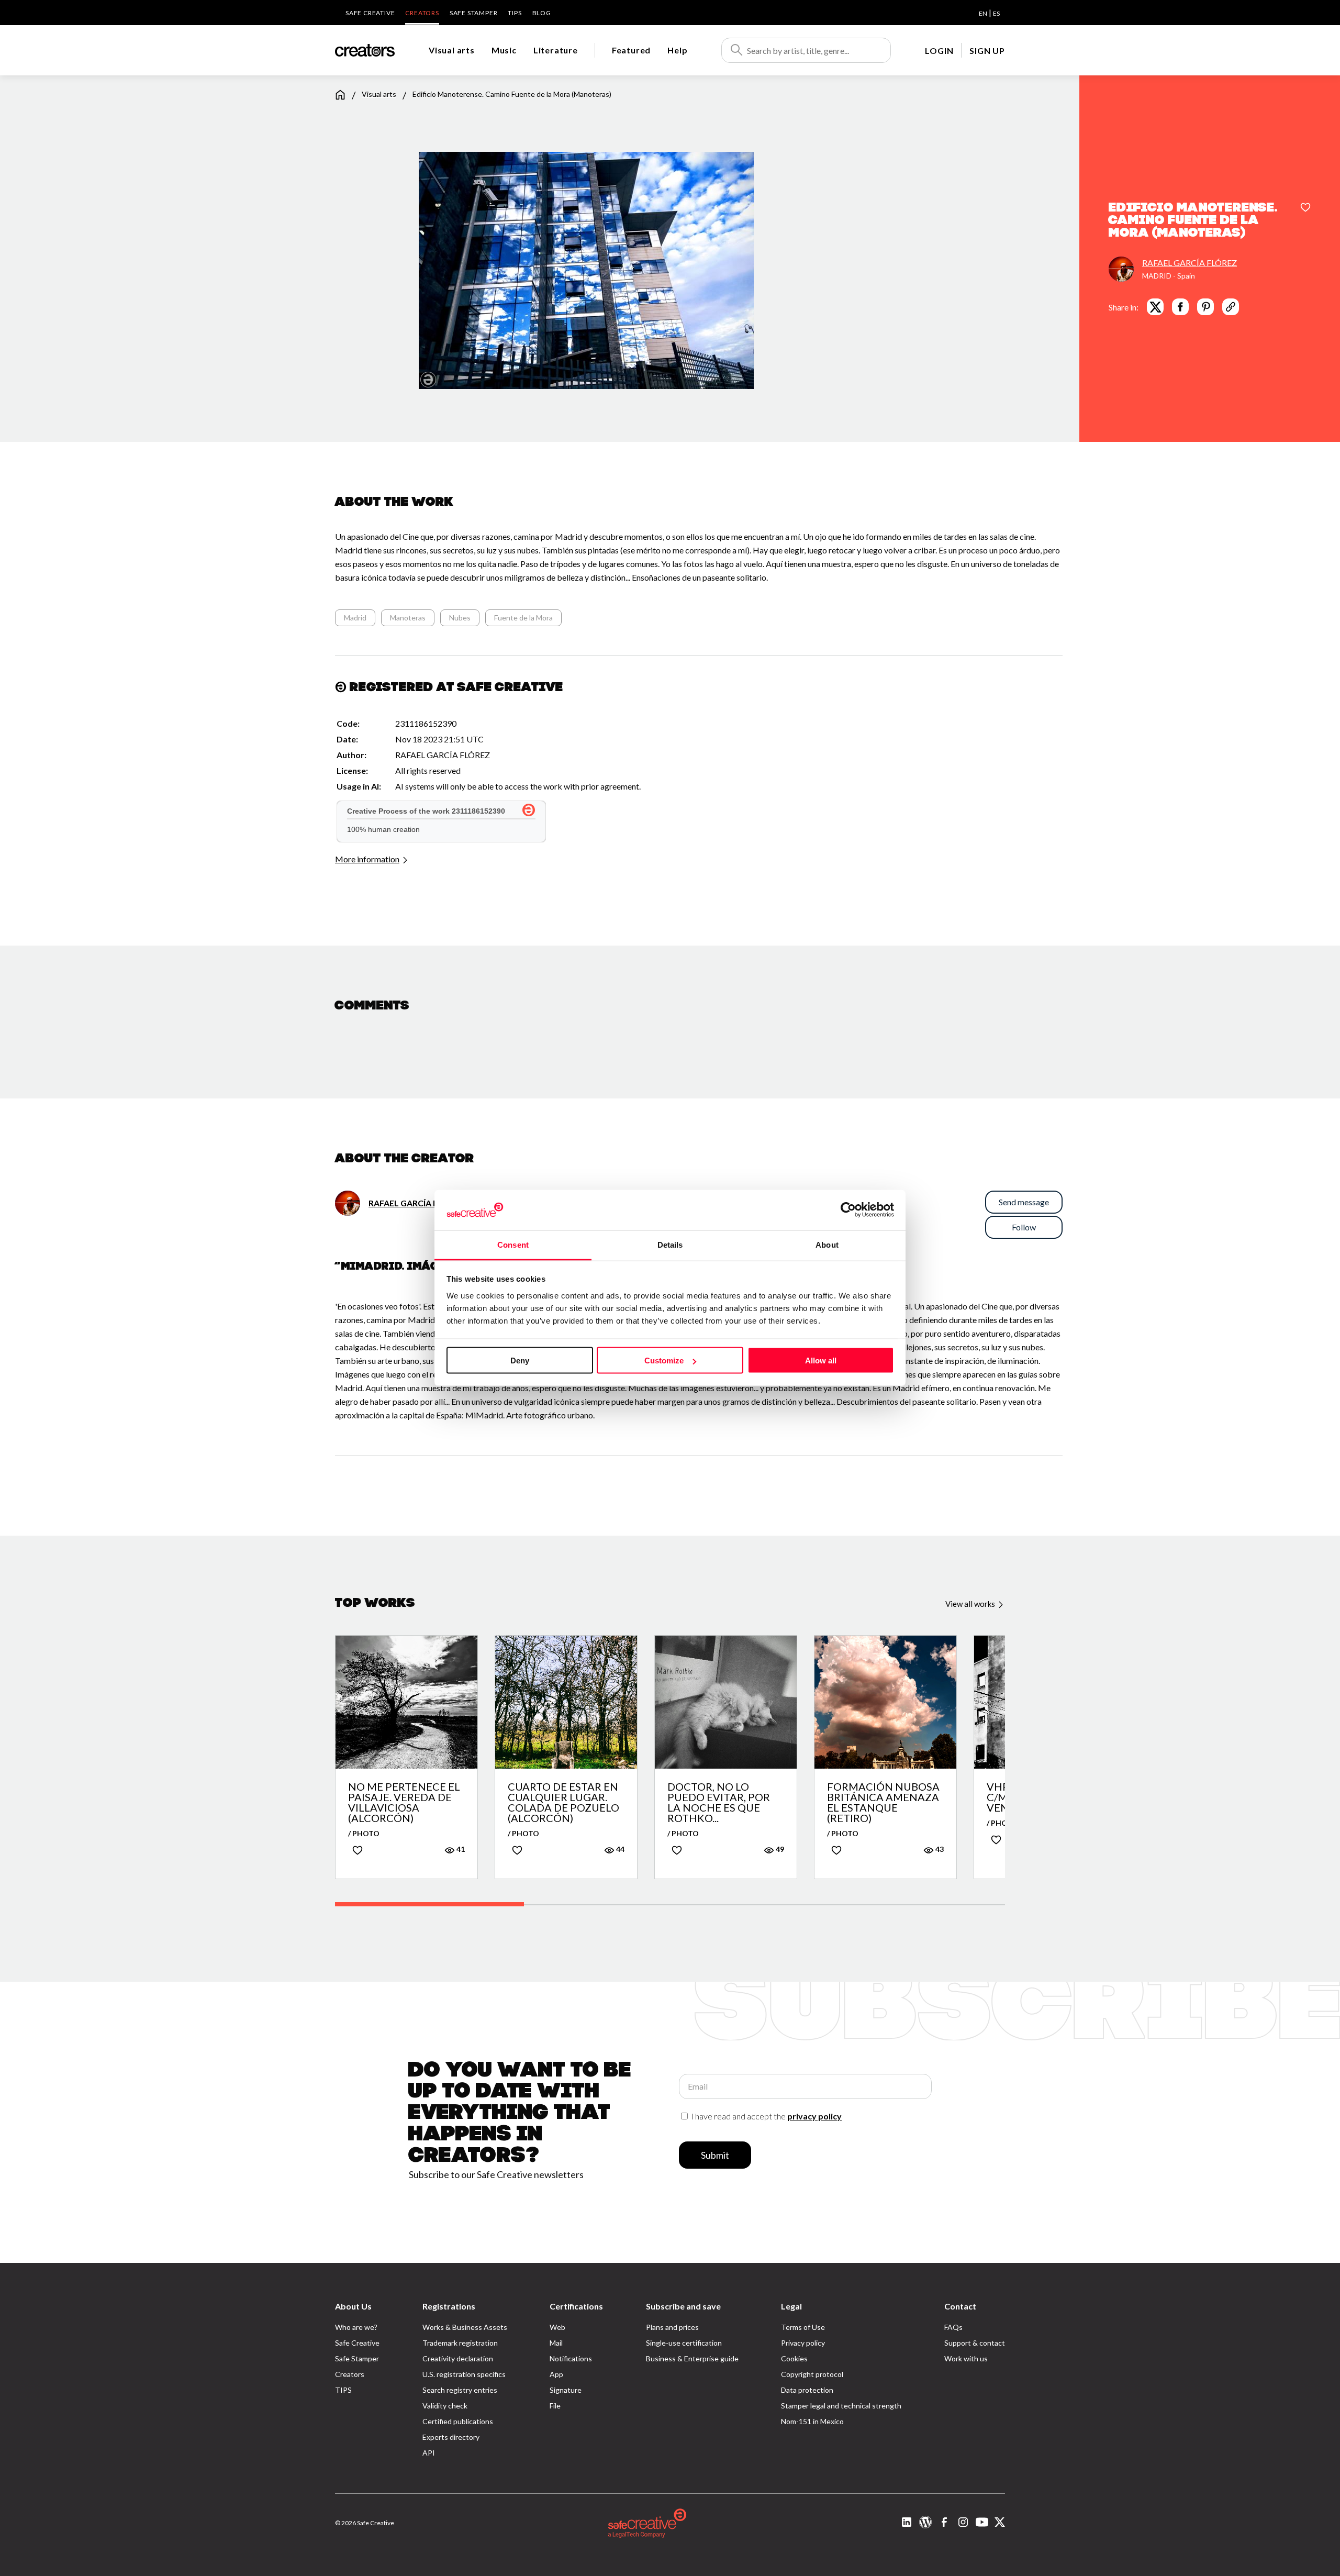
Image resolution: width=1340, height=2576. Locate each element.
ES (996, 13)
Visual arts (452, 50)
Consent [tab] (513, 1244)
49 (779, 1849)
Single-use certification (684, 2343)
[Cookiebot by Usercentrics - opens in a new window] (848, 1210)
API (429, 2453)
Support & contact (975, 2343)
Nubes (460, 618)
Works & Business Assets (465, 2327)
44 (619, 1849)
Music (504, 50)
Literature (556, 50)
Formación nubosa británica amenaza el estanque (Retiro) (883, 1802)
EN (983, 13)
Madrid (355, 618)
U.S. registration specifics (464, 2374)
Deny (520, 1361)
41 (460, 1849)
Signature (566, 2390)
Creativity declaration (458, 2358)
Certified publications (458, 2421)
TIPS (515, 13)
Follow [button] (1024, 1227)
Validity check (445, 2406)
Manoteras (408, 618)
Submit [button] (715, 2155)
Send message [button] (1024, 1202)
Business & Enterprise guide (692, 2358)
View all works (971, 1604)
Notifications (571, 2358)
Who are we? (356, 2327)
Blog (542, 13)
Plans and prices (672, 2327)
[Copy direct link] (1231, 307)
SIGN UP (987, 51)
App (556, 2374)
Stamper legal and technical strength (841, 2406)
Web (557, 2327)
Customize (664, 1361)
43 (939, 1849)
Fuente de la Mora (523, 618)
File (555, 2406)
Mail (556, 2343)
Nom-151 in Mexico (812, 2421)
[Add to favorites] (1305, 208)
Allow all (821, 1361)
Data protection (807, 2390)
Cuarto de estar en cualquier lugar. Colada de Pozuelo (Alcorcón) (563, 1802)
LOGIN (939, 51)
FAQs (953, 2327)
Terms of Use (803, 2327)
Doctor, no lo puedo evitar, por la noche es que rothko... (719, 1802)
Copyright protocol (812, 2374)
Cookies (794, 2358)
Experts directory (451, 2437)
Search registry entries (460, 2390)
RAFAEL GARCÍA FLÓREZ (1190, 263)
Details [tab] (670, 1244)
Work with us (966, 2358)
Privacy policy (803, 2343)
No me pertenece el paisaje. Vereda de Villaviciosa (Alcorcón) (404, 1802)
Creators (422, 13)
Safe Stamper (474, 13)
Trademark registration (460, 2343)
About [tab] (827, 1244)
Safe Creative (370, 13)
